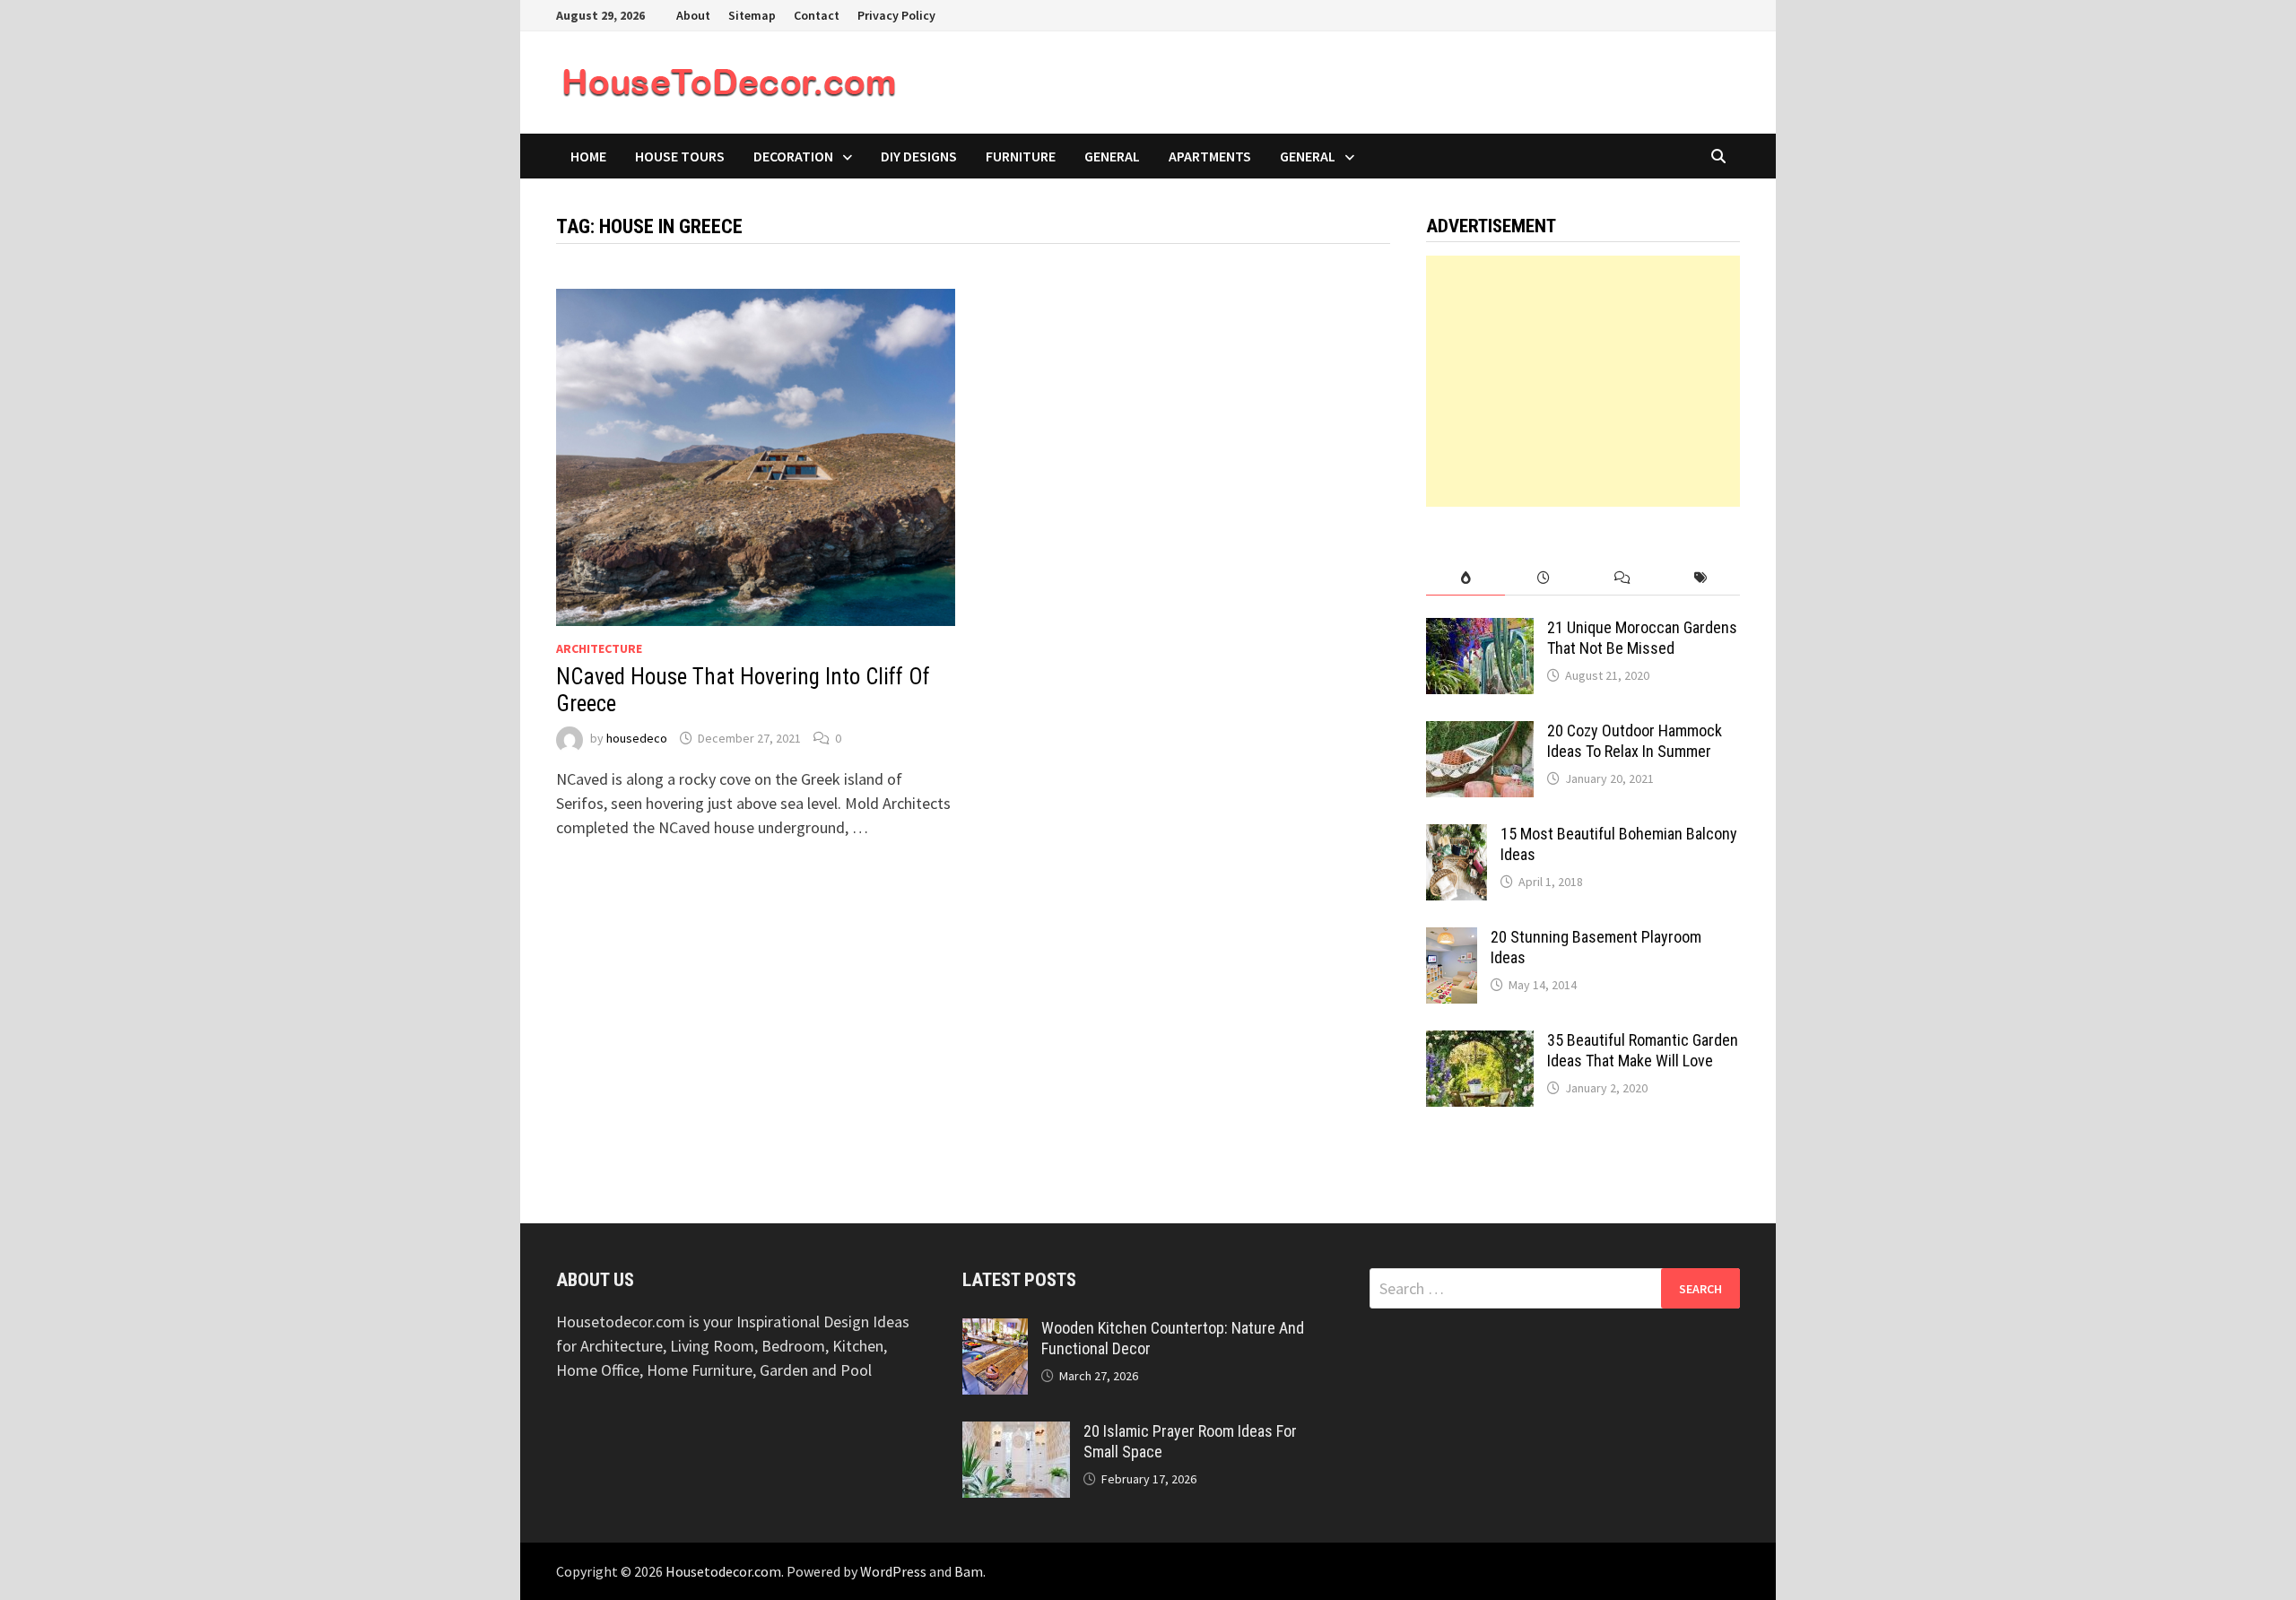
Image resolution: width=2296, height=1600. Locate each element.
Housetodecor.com (723, 1571)
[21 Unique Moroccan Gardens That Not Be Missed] (1480, 630)
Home (588, 156)
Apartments (1210, 156)
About (693, 15)
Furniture (1021, 156)
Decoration (793, 156)
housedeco (637, 738)
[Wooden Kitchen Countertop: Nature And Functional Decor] (995, 1330)
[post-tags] (1701, 578)
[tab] (1465, 578)
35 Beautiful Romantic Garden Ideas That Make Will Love (1643, 1050)
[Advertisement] (1583, 381)
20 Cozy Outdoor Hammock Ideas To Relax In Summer (1635, 741)
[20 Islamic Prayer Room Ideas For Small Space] (1016, 1434)
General (1112, 156)
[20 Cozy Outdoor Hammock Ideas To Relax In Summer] (1480, 733)
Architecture (599, 648)
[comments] (1622, 578)
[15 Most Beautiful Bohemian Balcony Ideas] (1457, 836)
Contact (817, 15)
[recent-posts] (1544, 578)
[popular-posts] (1465, 578)
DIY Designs (919, 156)
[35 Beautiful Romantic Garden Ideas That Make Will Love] (1480, 1043)
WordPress (893, 1571)
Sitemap (752, 15)
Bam (969, 1571)
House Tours (680, 156)
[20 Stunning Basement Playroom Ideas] (1452, 939)
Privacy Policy (896, 15)
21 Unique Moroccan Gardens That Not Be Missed (1642, 638)
